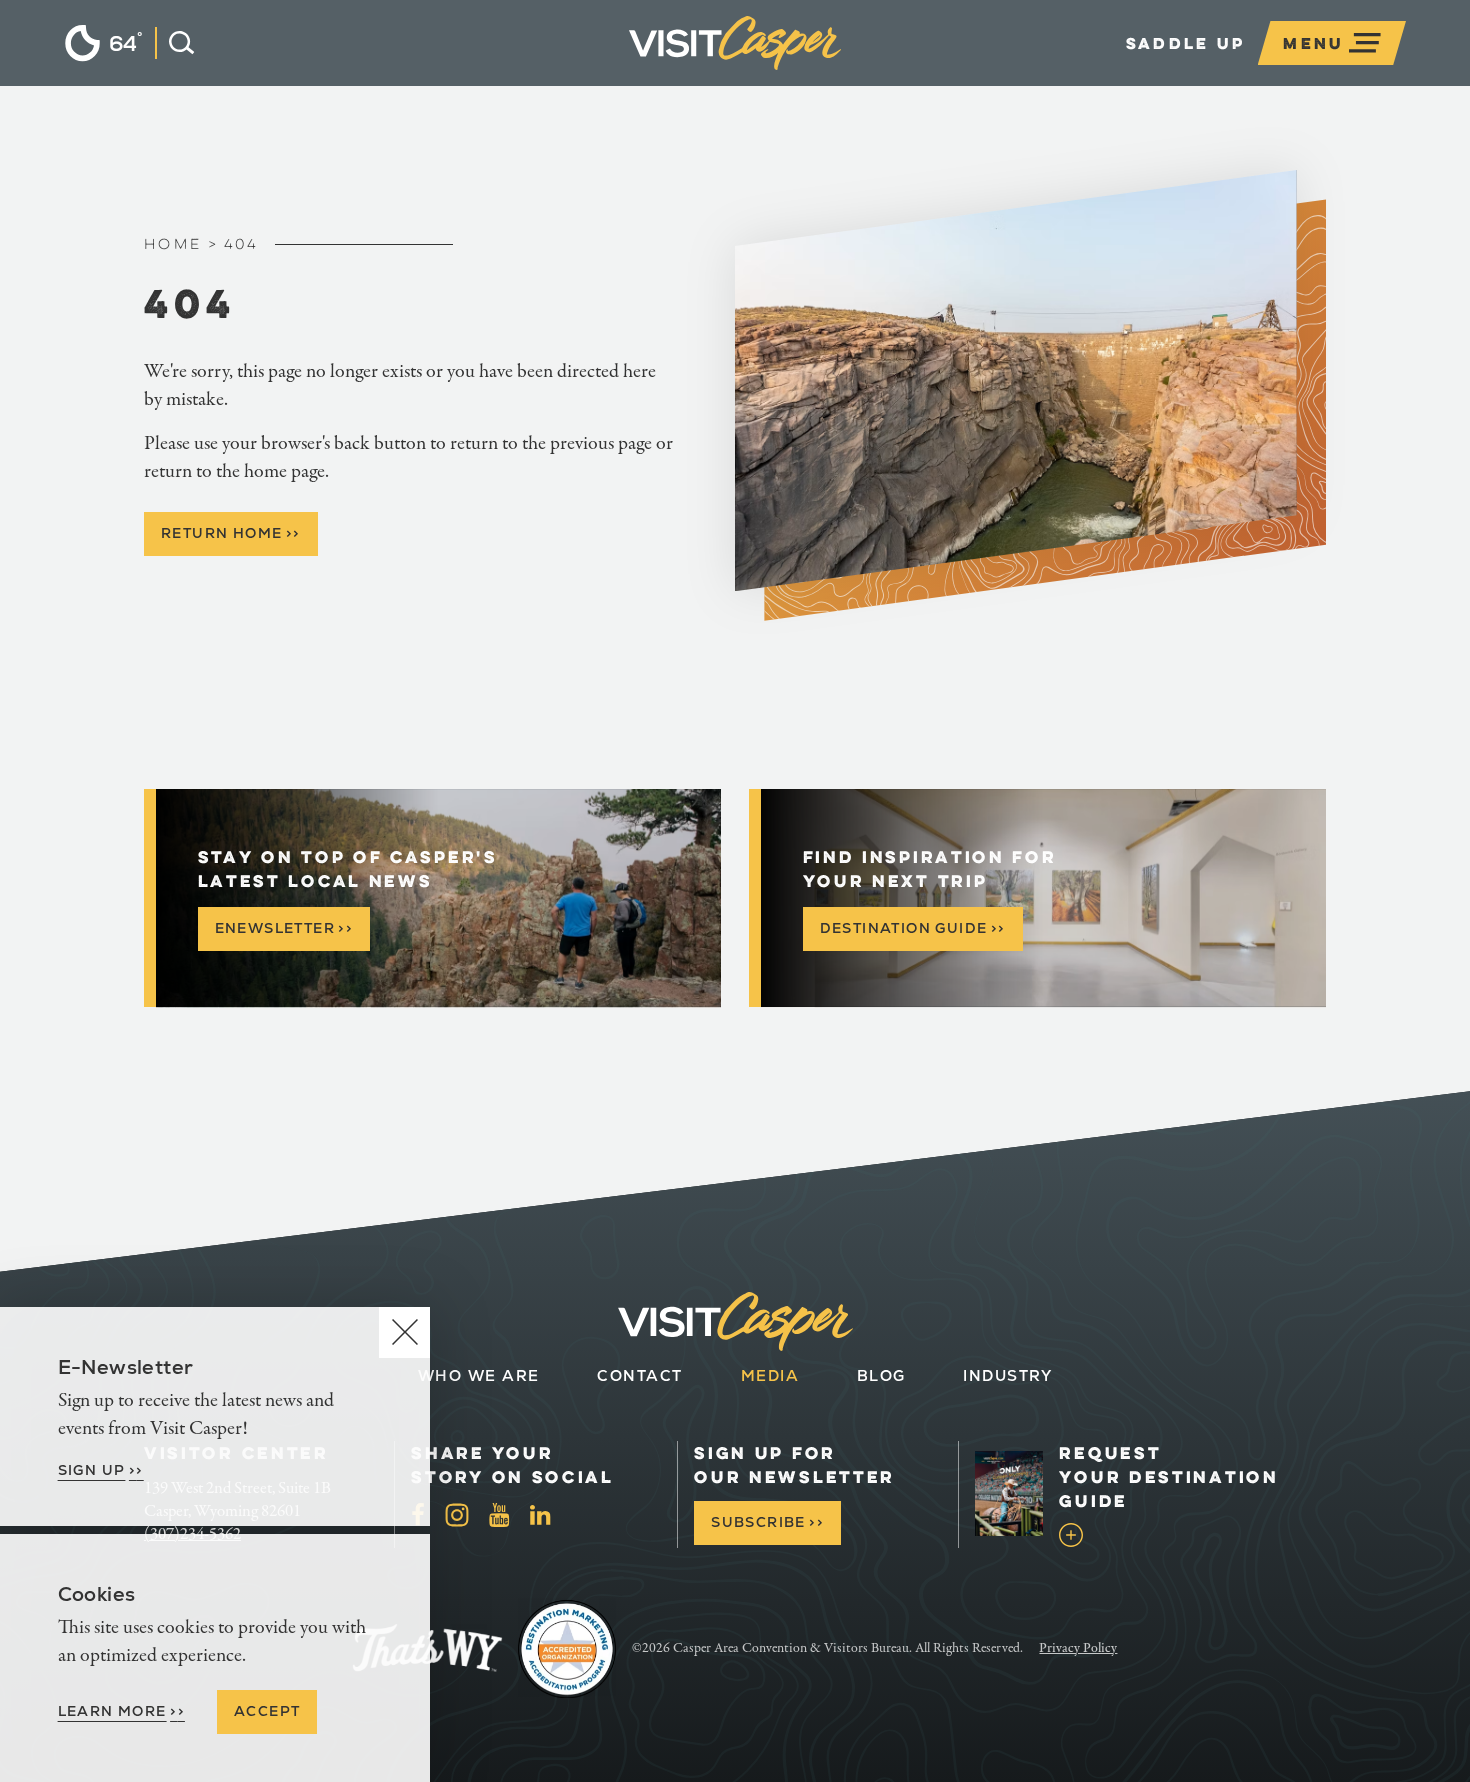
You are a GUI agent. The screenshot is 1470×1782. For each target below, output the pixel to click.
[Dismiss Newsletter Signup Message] (404, 1332)
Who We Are (479, 1375)
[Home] (841, 74)
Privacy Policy (1078, 1648)
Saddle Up (1186, 43)
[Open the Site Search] (174, 43)
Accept (267, 1711)
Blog (881, 1375)
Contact (640, 1375)
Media (770, 1375)
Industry (1007, 1375)
